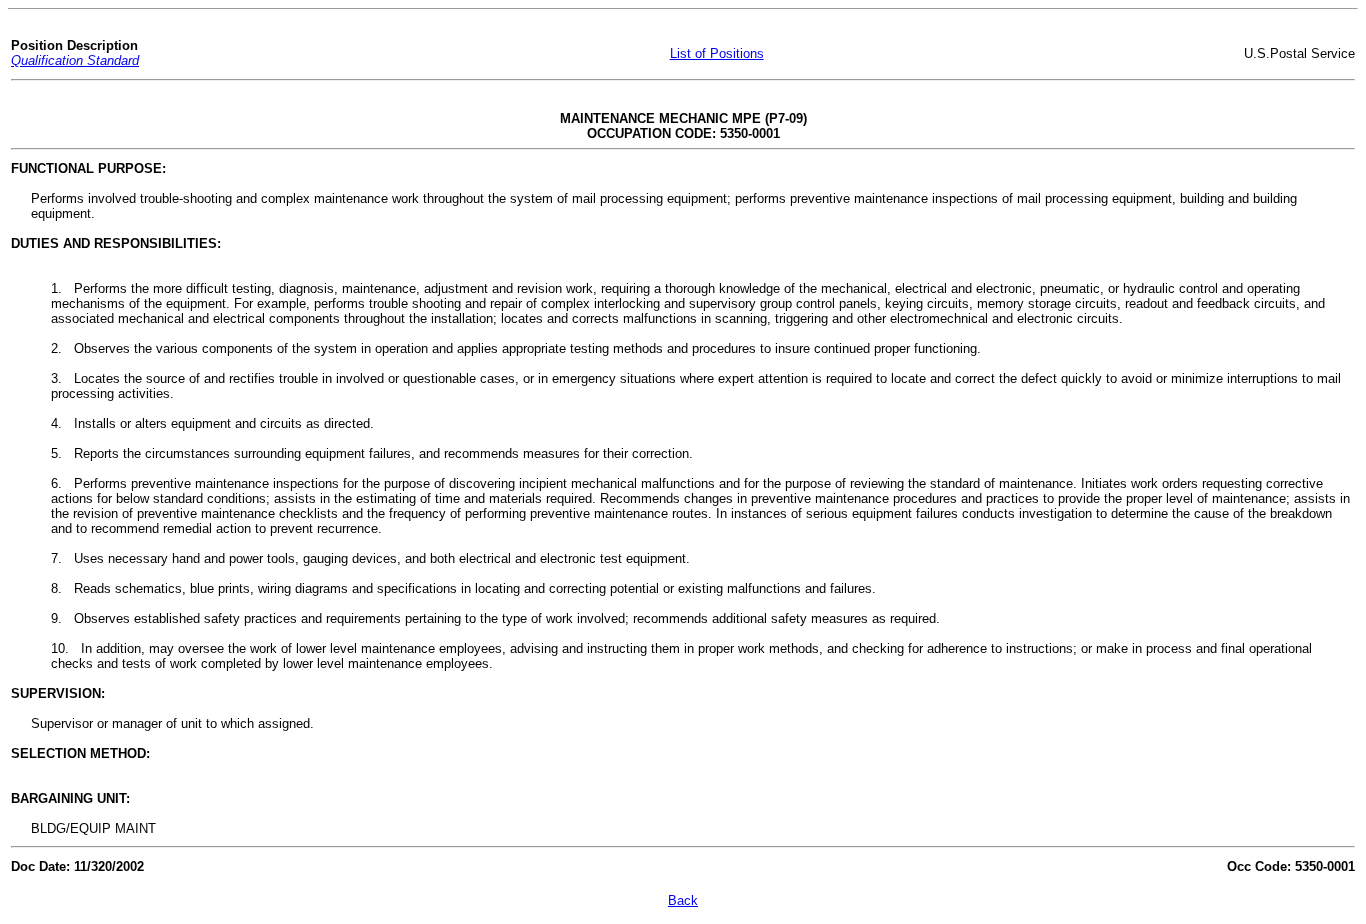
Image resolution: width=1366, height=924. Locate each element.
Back (683, 900)
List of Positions (717, 53)
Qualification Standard (75, 60)
